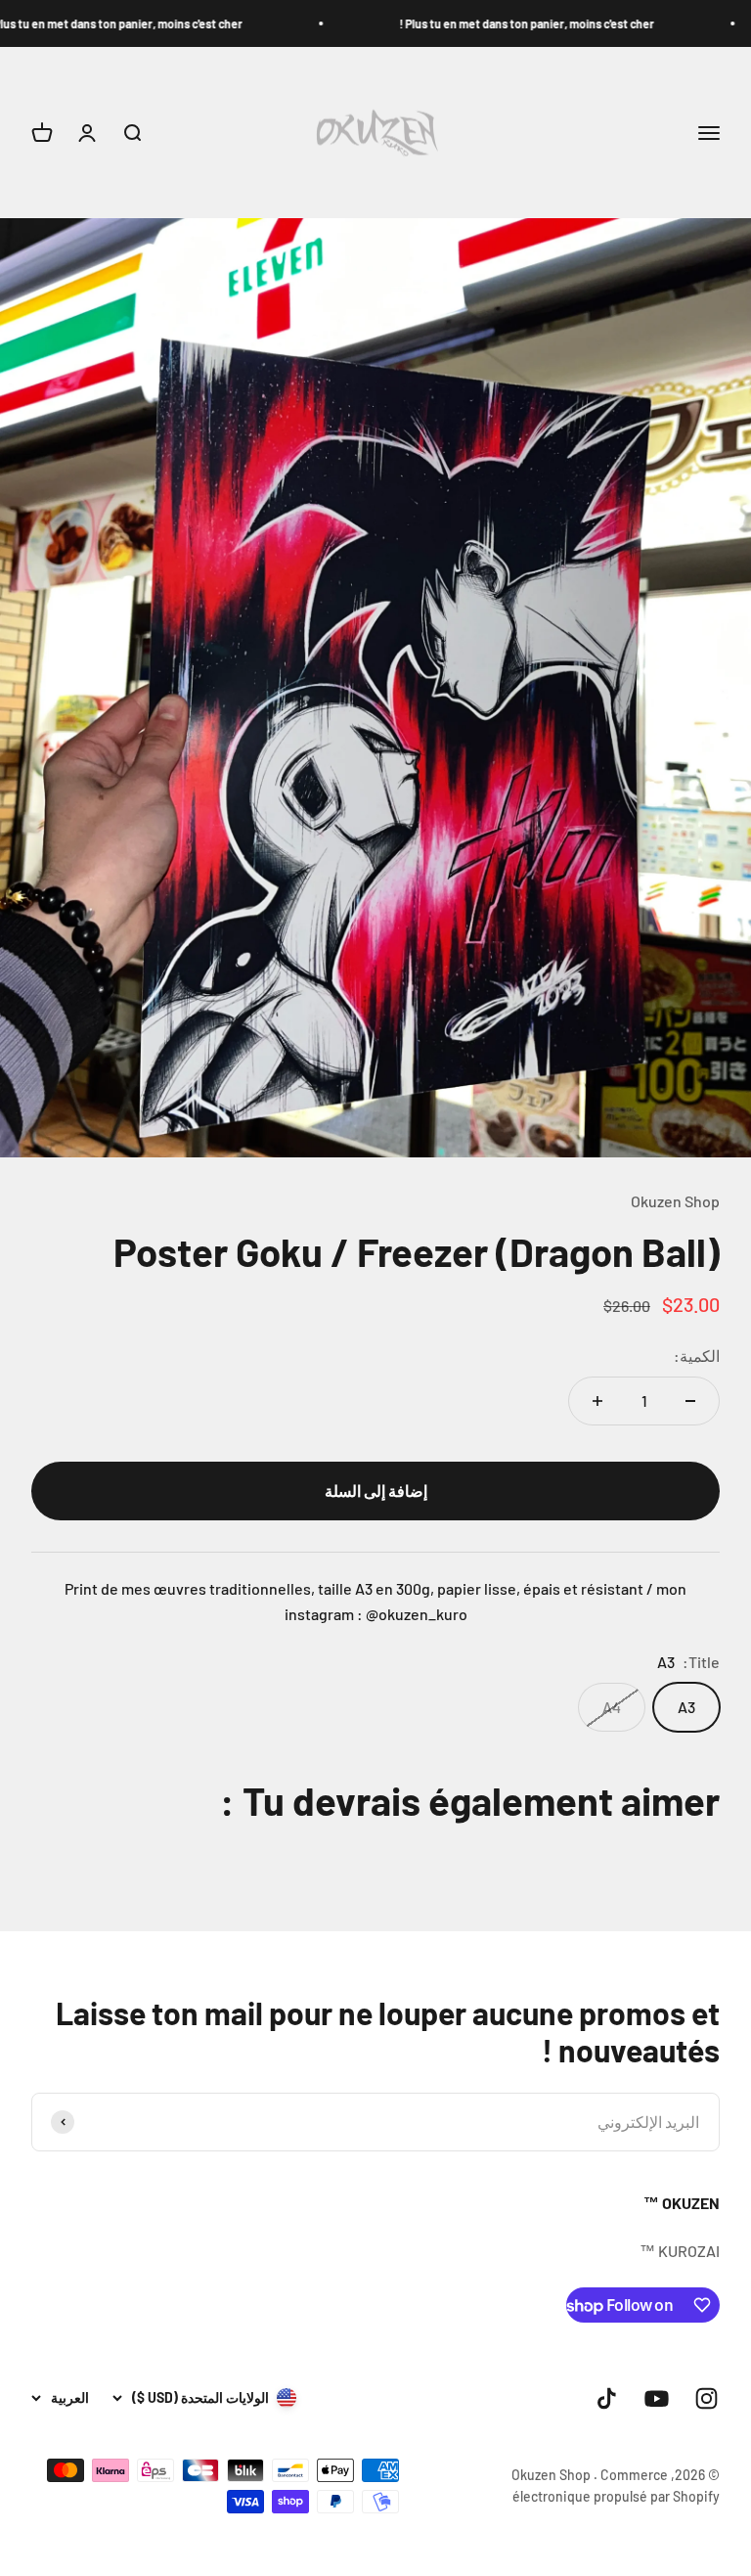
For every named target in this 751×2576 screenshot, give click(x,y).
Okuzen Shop (675, 1201)
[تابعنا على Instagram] (707, 2398)
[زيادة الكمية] (597, 1401)
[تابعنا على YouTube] (657, 2398)
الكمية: (697, 1356)
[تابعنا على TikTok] (607, 2398)
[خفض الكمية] (690, 1401)
